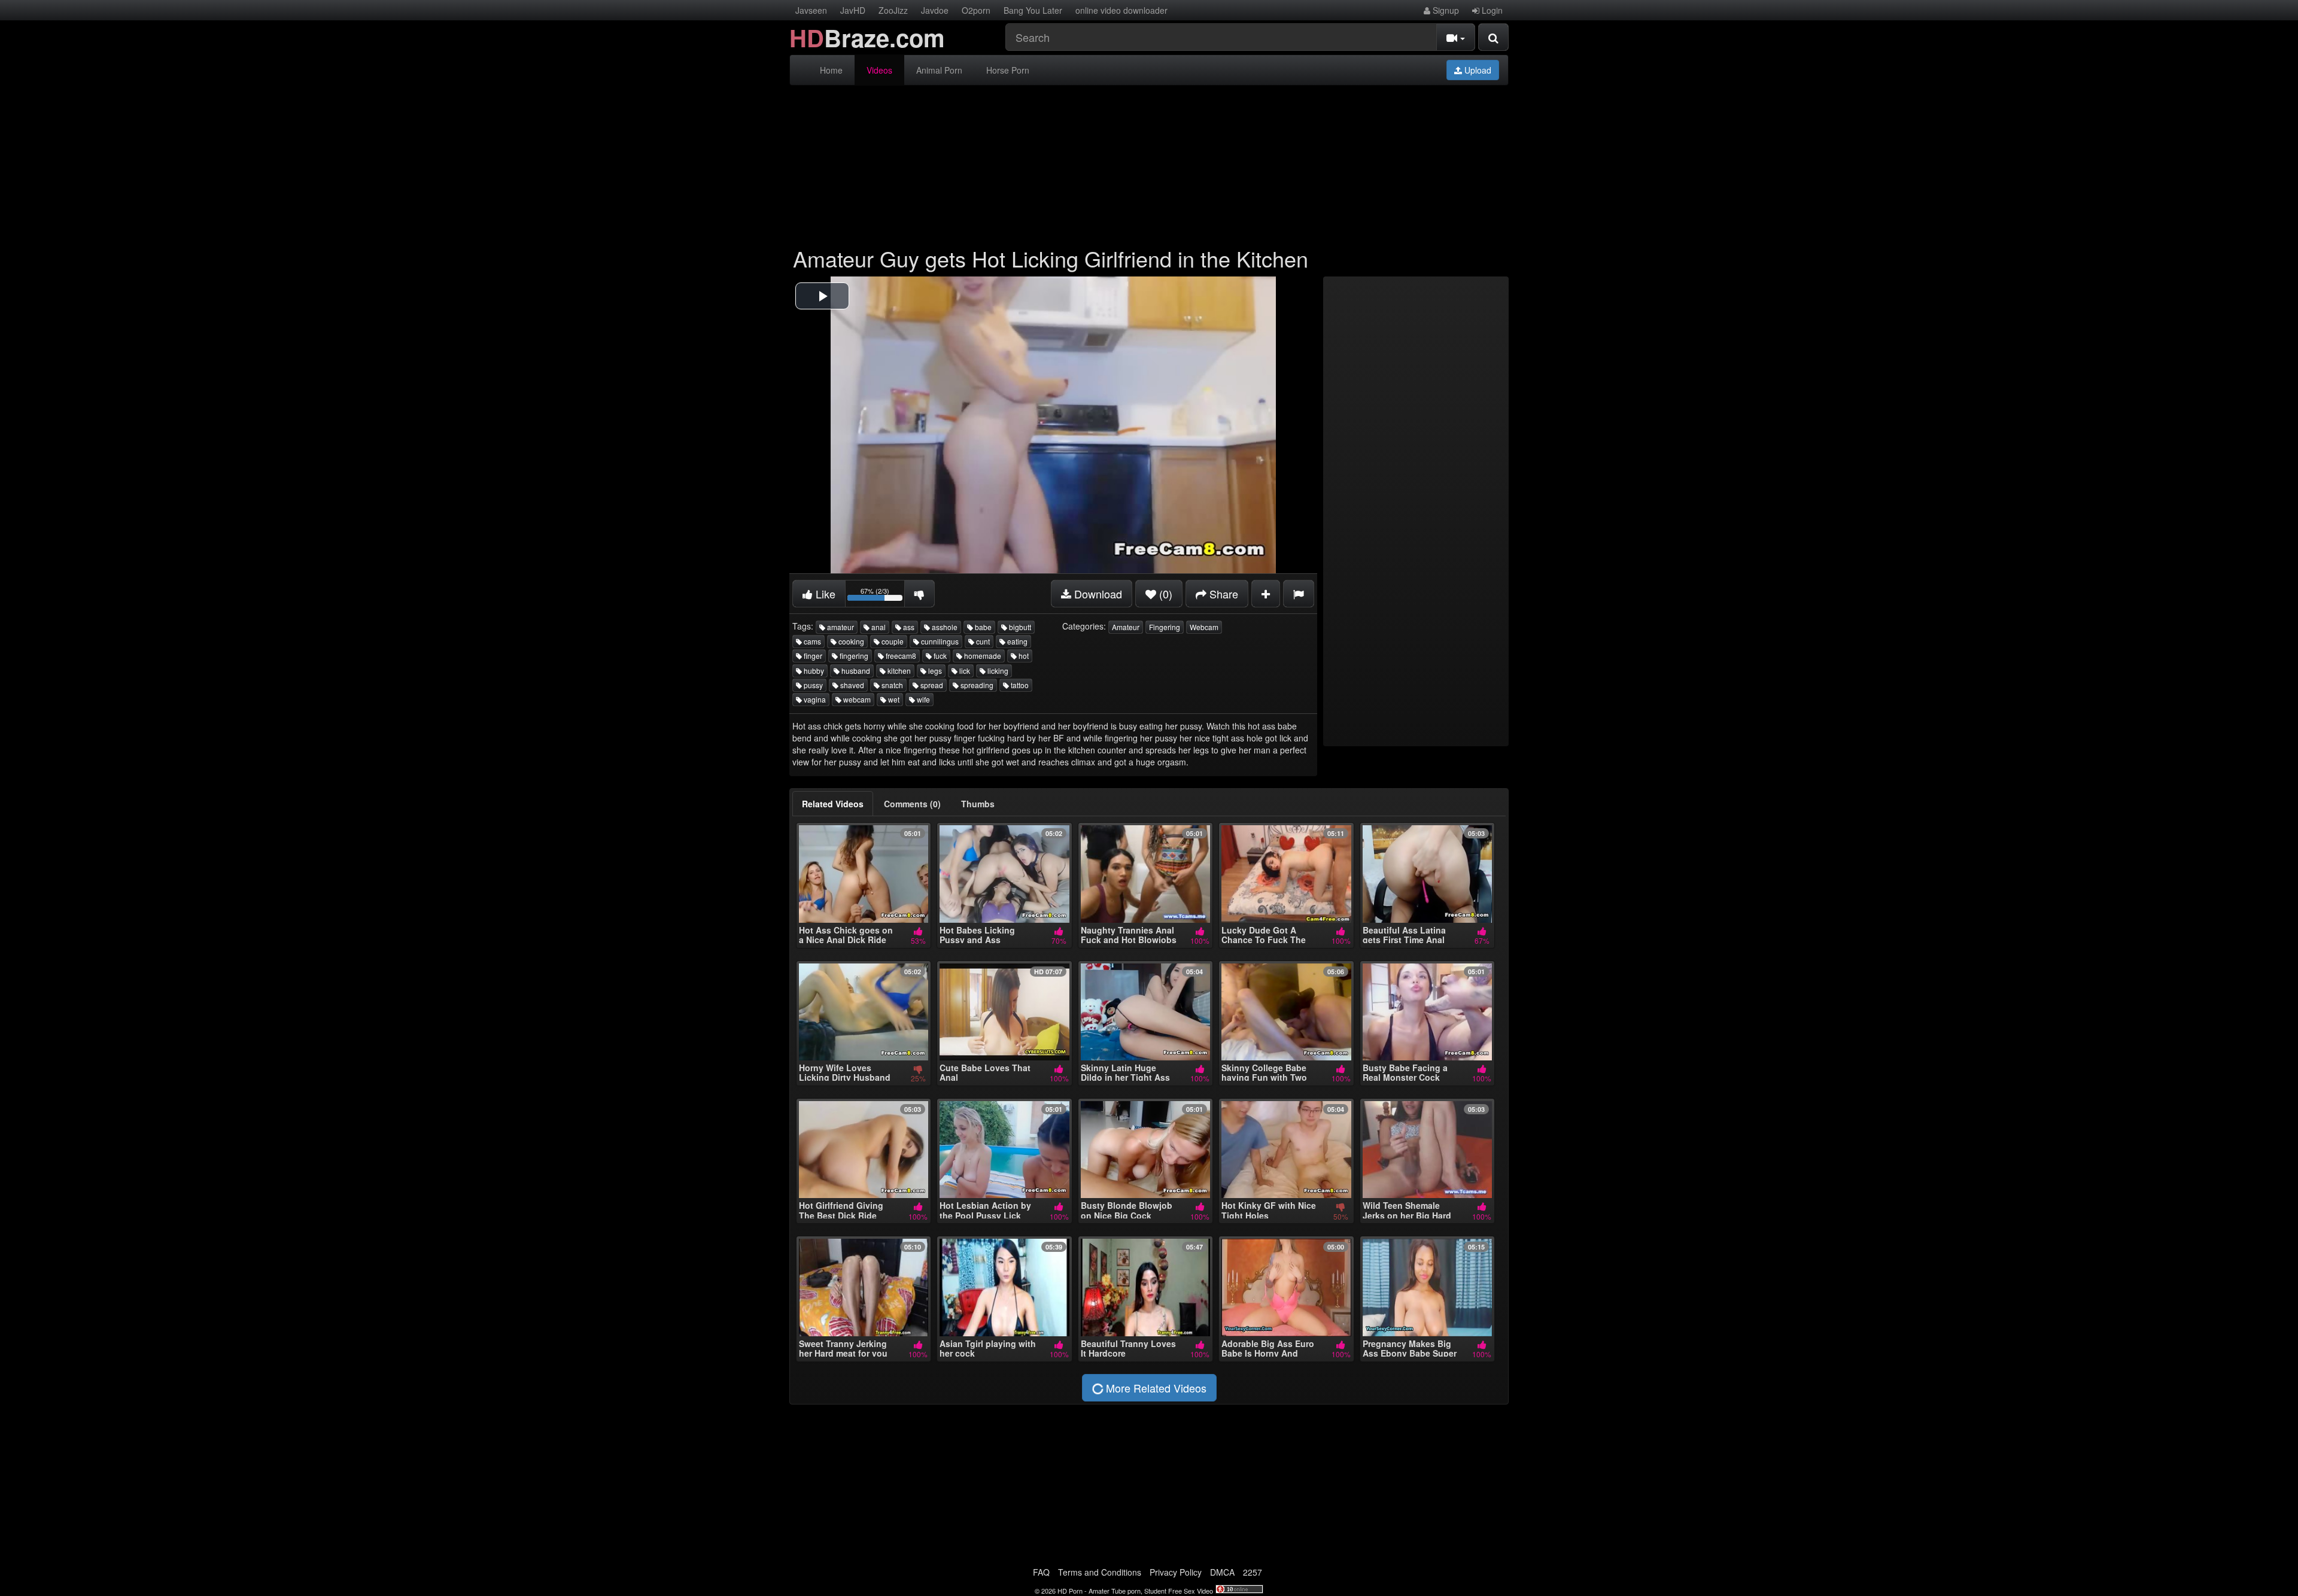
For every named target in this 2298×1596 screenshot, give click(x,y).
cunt (982, 641)
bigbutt (1019, 627)
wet (893, 699)
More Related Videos (1155, 1388)
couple (892, 641)
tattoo (1019, 685)
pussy (812, 685)
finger (812, 656)
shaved (851, 685)
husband (855, 671)
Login (1491, 10)
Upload (1477, 70)
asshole (944, 627)
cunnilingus (939, 641)
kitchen (898, 671)
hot (1023, 656)
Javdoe (935, 10)
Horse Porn (1008, 70)
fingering (853, 656)
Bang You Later (1033, 10)
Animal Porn (939, 70)
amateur (840, 627)
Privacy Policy (1176, 1572)
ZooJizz (893, 10)
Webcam (1204, 627)
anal (878, 627)
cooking (850, 641)
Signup (1445, 10)
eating (1016, 641)
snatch (891, 685)
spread (931, 685)
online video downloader (1121, 10)
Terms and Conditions (1100, 1572)
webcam (856, 699)
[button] (822, 296)
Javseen (811, 10)
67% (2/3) (883, 596)
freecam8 (900, 656)
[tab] (833, 804)
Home (831, 70)
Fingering (1165, 627)
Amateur (1126, 627)
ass (908, 627)
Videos (879, 70)
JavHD (853, 10)
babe (982, 627)
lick (964, 671)
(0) (1164, 594)
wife (922, 699)
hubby (813, 671)
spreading (976, 685)
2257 (1253, 1572)
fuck (939, 656)
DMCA (1222, 1572)
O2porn (976, 10)
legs (934, 671)
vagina (814, 699)
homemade (982, 656)
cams (811, 641)
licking (997, 671)
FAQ (1041, 1572)
